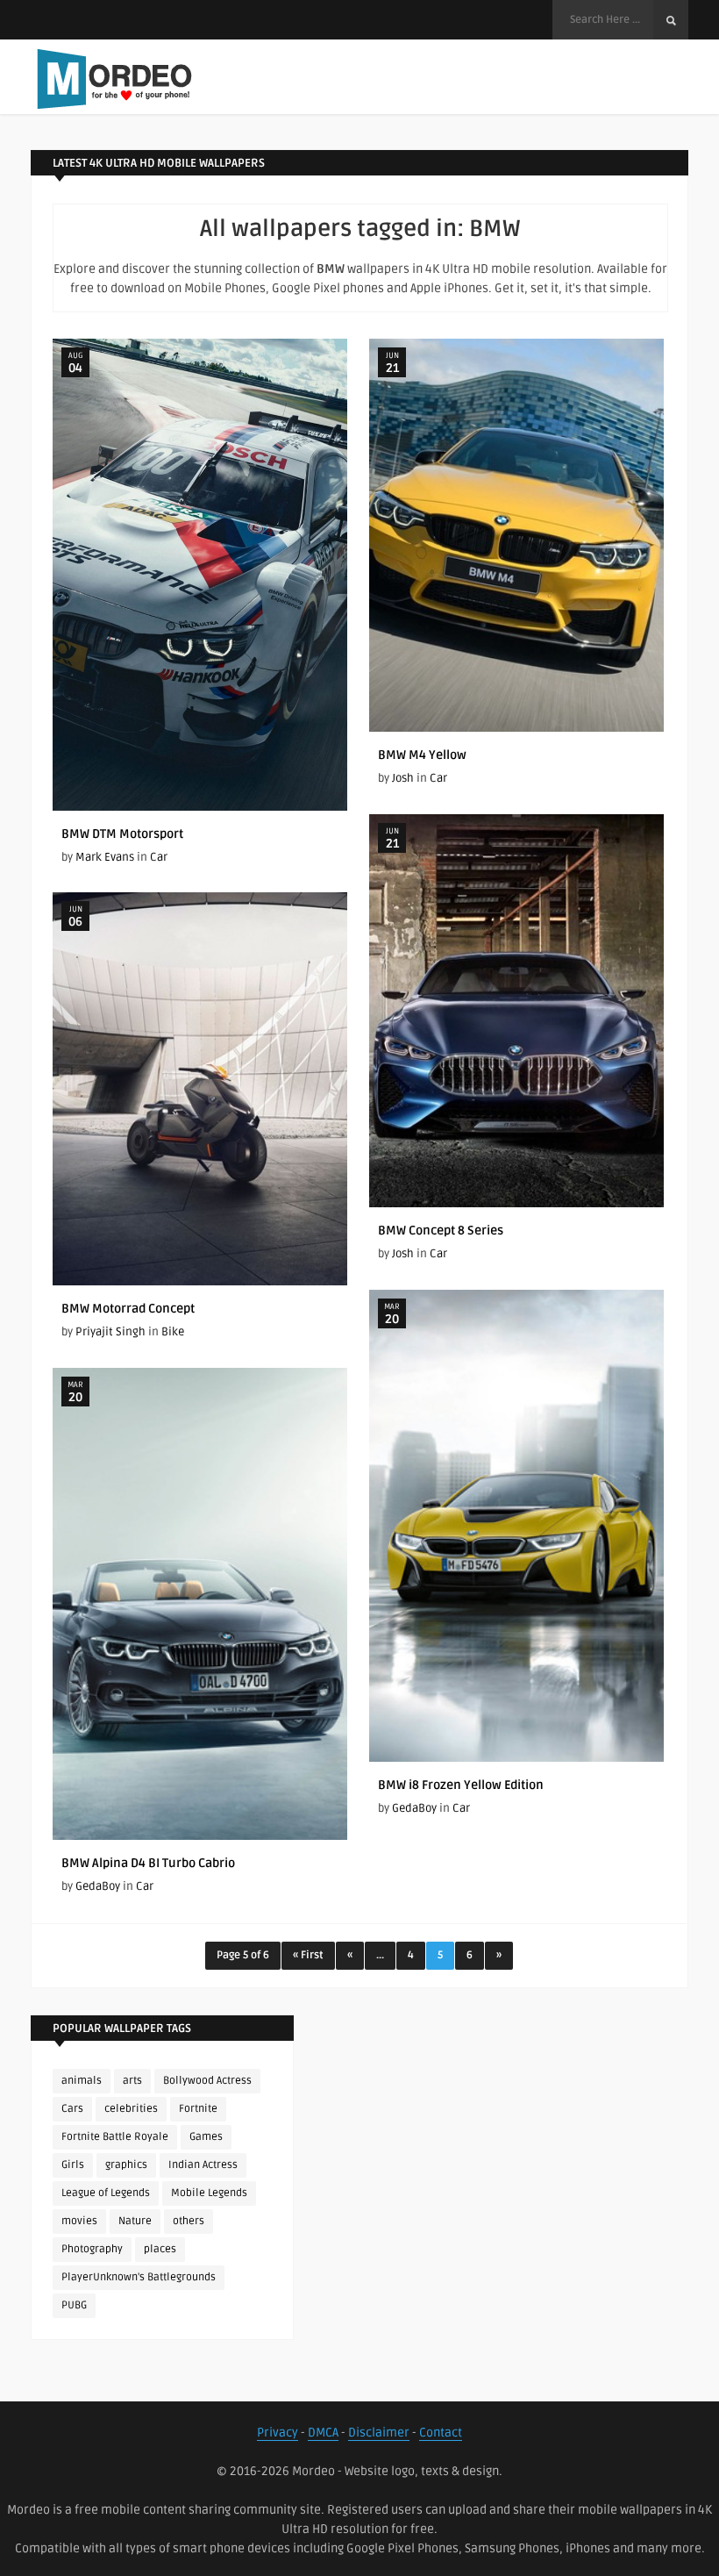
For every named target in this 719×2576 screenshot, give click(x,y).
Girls (73, 2165)
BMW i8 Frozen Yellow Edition (461, 1785)
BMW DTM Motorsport (122, 834)
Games (206, 2137)
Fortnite (198, 2109)
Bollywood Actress (207, 2081)
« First (308, 1955)
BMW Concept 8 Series (441, 1231)
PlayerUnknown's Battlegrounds (139, 2277)
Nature (135, 2221)
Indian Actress (203, 2165)
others (189, 2221)
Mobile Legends (209, 2193)
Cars (72, 2109)
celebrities (131, 2109)
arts (132, 2081)
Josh (403, 778)
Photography (92, 2249)
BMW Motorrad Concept (128, 1309)
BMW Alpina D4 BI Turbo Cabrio (148, 1863)
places (160, 2249)
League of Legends (106, 2193)
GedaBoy (414, 1808)
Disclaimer (379, 2433)
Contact (441, 2433)
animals (82, 2081)
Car (159, 857)
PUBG (74, 2305)
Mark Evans (105, 857)
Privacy (278, 2433)
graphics (126, 2165)
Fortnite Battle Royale (115, 2137)
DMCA (323, 2433)
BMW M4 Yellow (422, 755)
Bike (173, 1332)
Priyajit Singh (110, 1332)
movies (79, 2221)
